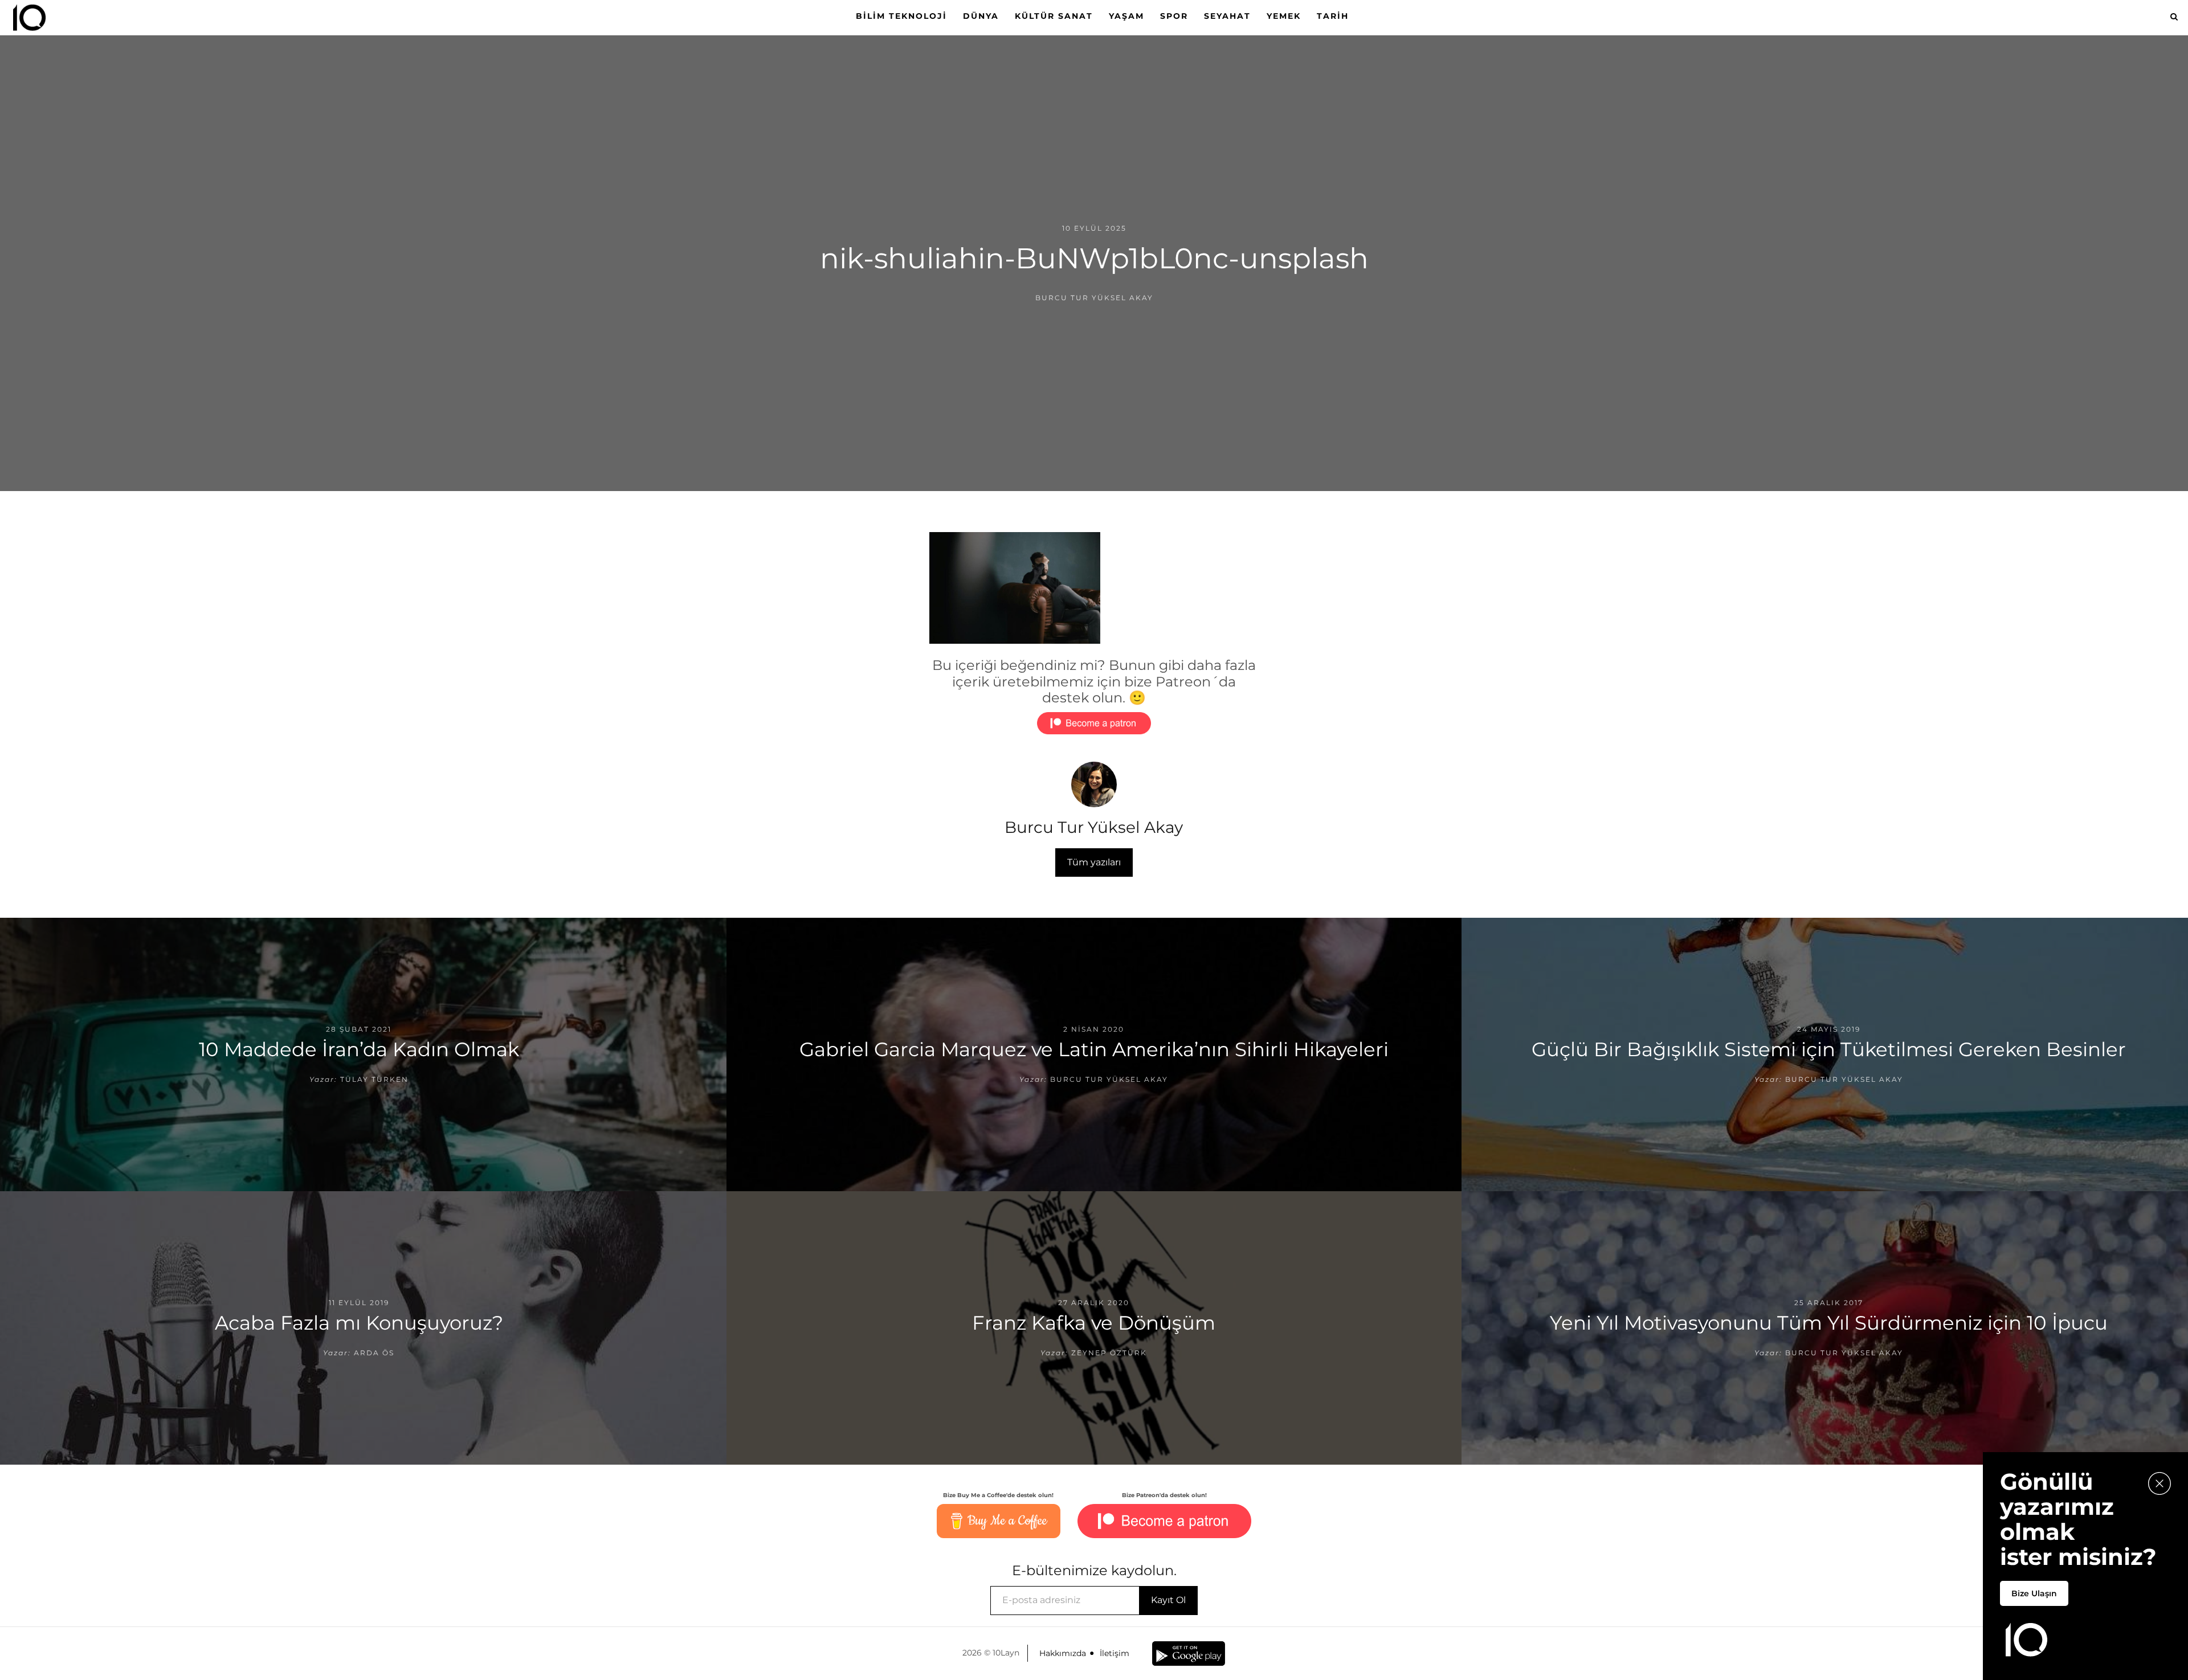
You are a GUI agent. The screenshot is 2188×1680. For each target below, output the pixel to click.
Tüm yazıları (1094, 862)
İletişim (1115, 1653)
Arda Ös (374, 1353)
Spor (1174, 16)
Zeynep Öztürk (1109, 1353)
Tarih (1333, 16)
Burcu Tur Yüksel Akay (1094, 298)
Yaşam (1126, 16)
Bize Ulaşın (2034, 1593)
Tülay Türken (374, 1079)
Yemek (1284, 16)
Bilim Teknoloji (901, 16)
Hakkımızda (1063, 1653)
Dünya (981, 16)
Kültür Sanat (1054, 16)
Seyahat (1227, 16)
